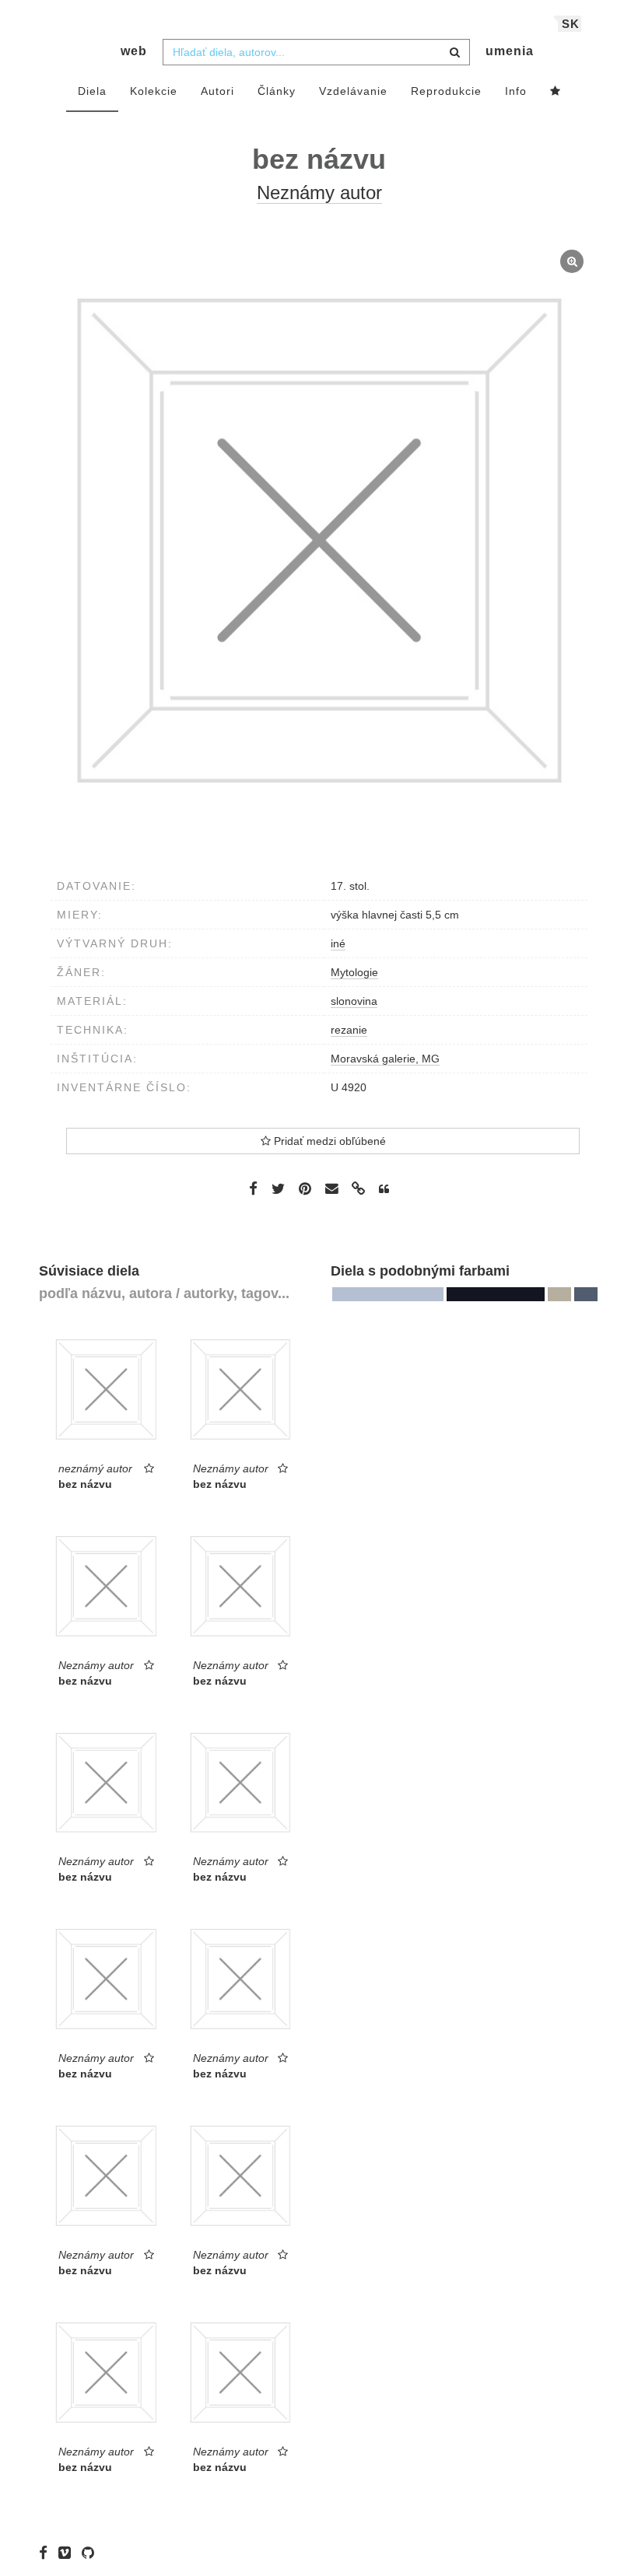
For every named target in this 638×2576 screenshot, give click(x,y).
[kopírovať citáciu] (384, 1189)
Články (277, 91)
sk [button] (571, 24)
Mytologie (354, 972)
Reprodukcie (446, 91)
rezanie (349, 1030)
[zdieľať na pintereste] (305, 1188)
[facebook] (47, 2553)
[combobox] (316, 52)
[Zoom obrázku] (319, 541)
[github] (92, 2553)
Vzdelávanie (353, 91)
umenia (510, 51)
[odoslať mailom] (331, 1189)
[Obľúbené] (556, 92)
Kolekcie (154, 91)
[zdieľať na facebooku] (253, 1188)
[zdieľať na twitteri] (278, 1188)
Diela (92, 91)
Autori (217, 91)
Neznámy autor (319, 192)
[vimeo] (68, 2553)
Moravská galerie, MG (385, 1059)
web (134, 51)
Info (516, 91)
